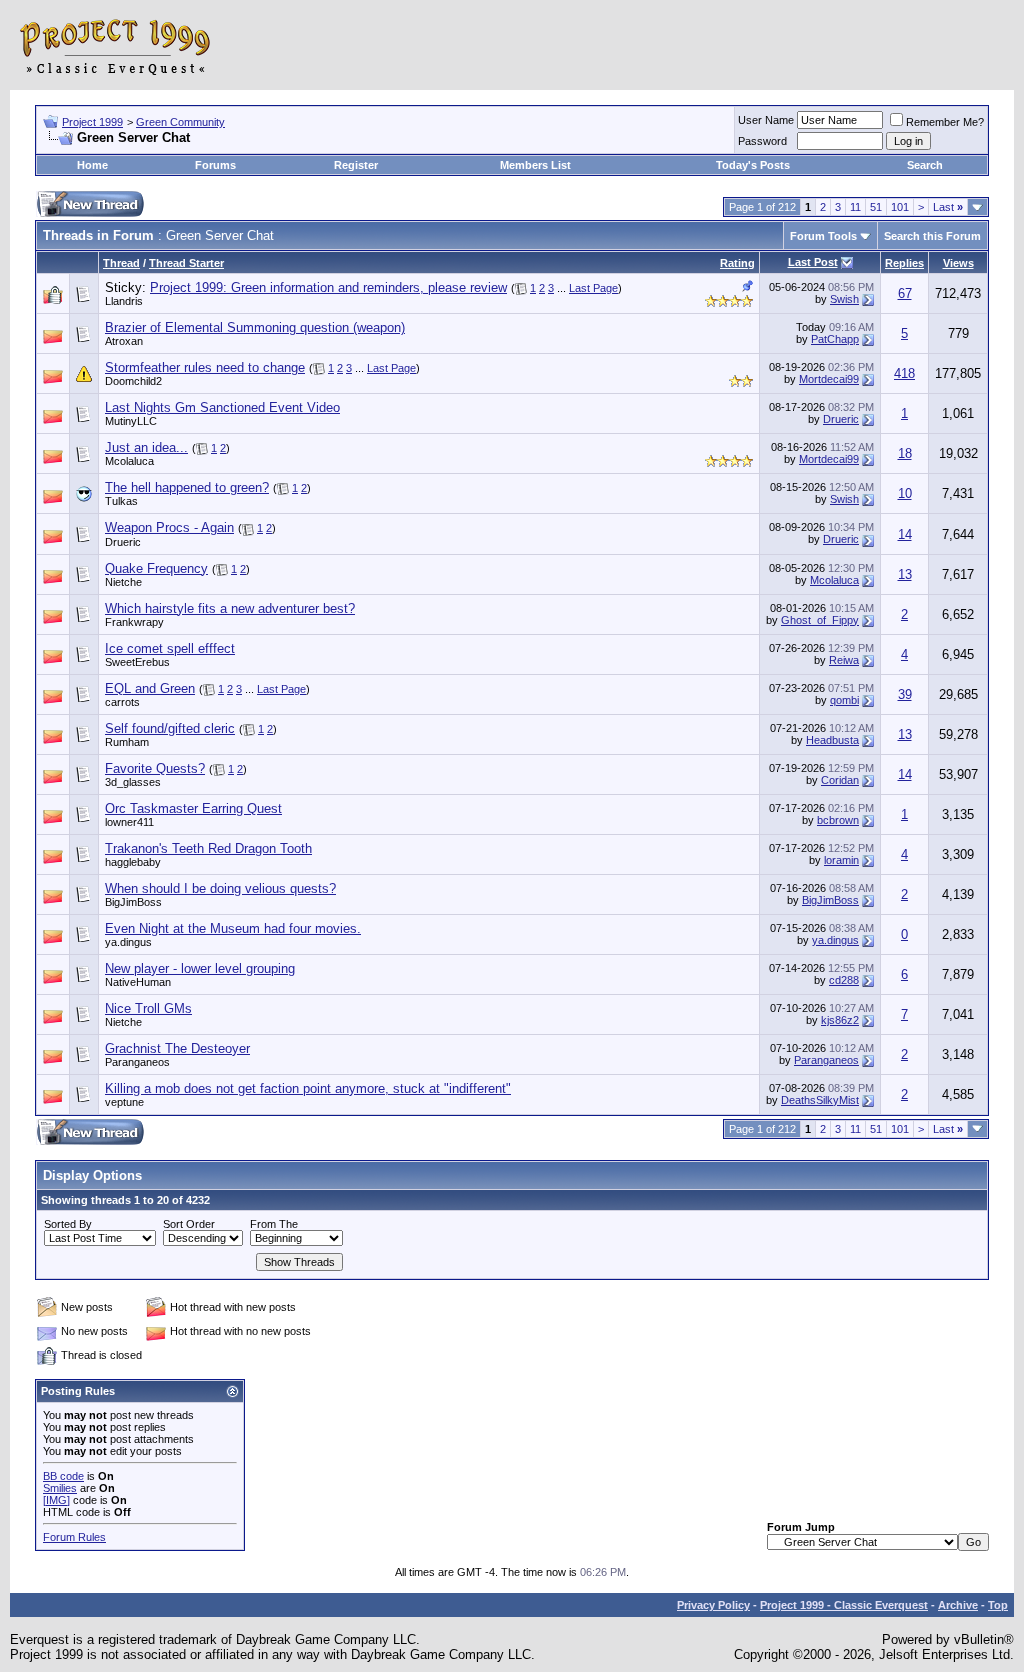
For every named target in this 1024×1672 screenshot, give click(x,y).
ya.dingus (128, 942)
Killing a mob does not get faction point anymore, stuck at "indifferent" (308, 1088)
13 (905, 574)
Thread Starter (186, 263)
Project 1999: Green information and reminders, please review (328, 287)
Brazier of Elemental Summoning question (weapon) (255, 327)
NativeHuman (138, 982)
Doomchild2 (133, 381)
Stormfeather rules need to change (205, 367)
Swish (844, 299)
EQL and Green (150, 688)
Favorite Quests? (155, 768)
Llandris (124, 301)
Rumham (127, 742)
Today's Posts (753, 165)
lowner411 (129, 822)
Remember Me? (945, 122)
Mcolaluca (129, 461)
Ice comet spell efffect (170, 648)
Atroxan (124, 341)
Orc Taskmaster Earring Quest (193, 808)
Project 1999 (92, 122)
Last (948, 207)
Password (762, 141)
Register (356, 165)
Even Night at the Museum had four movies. (233, 928)
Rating (737, 263)
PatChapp (835, 339)
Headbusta (832, 740)
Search (925, 165)
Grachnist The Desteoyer (177, 1048)
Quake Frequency (156, 568)
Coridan (840, 780)
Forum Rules (74, 1537)
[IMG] (56, 1500)
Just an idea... (146, 447)
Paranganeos (137, 1062)
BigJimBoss (133, 902)
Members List (535, 165)
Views (958, 263)
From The (274, 1224)
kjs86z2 (840, 1020)
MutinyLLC (131, 421)
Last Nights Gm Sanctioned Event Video (222, 407)
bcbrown (838, 820)
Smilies (60, 1488)
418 (904, 373)
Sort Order (189, 1224)
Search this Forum (932, 236)
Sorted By (68, 1224)
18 (905, 453)
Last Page (593, 288)
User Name (766, 120)
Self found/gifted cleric (170, 728)
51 (876, 207)
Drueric (841, 419)
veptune (124, 1102)
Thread (121, 263)
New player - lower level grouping (200, 968)
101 (900, 207)
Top (998, 1605)
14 (905, 534)
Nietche (123, 582)
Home (92, 165)
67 (905, 293)
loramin (841, 860)
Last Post (813, 262)
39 (905, 694)
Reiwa (844, 660)
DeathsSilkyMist (820, 1100)
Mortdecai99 (829, 379)
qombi (844, 700)
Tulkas (121, 501)
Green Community (180, 122)
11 (855, 207)
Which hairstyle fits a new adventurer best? (230, 608)
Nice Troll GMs (148, 1008)
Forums (215, 165)
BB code (63, 1476)
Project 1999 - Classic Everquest (844, 1605)
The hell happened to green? (187, 487)
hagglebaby (133, 862)
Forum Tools (823, 236)
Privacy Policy (713, 1605)
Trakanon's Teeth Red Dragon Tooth (208, 848)
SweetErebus (137, 662)
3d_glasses (133, 782)
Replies (904, 263)
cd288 (844, 980)
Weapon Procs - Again (169, 527)
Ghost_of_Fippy (820, 620)
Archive (958, 1605)
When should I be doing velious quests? (220, 888)
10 (905, 493)
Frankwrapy (134, 622)
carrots (122, 702)
